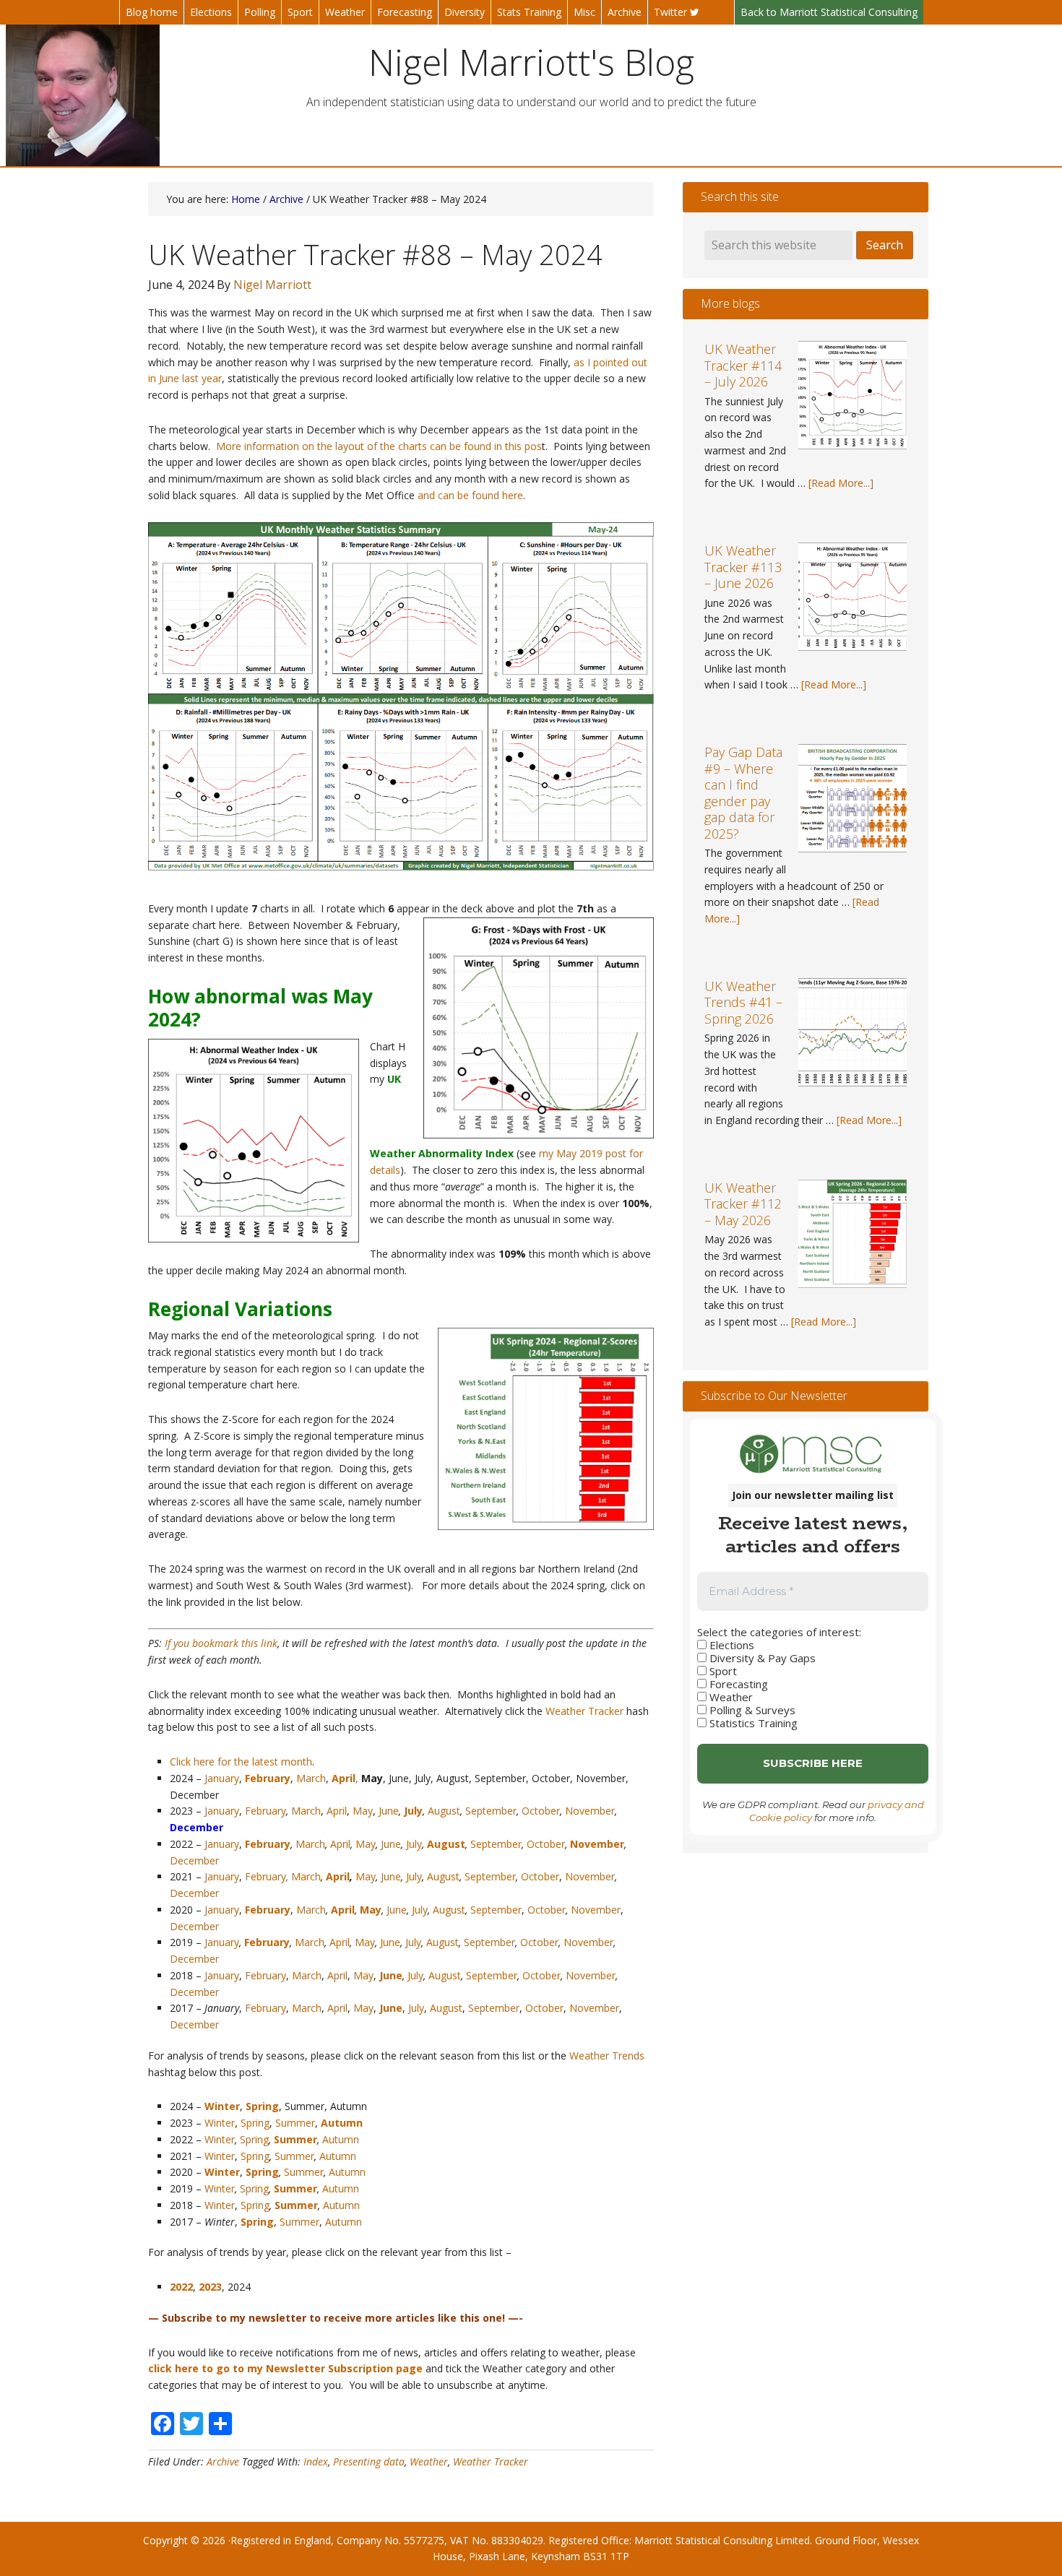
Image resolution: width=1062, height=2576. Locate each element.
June (389, 1811)
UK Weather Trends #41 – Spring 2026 (743, 1002)
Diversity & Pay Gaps (761, 1658)
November (590, 1811)
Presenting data (369, 2462)
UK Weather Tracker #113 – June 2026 (743, 567)
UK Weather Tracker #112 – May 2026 (743, 1204)
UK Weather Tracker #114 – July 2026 (743, 365)
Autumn (342, 2123)
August (444, 1811)
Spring (255, 2123)
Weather (429, 2462)
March (311, 1778)
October (541, 1811)
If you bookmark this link (221, 1643)
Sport (722, 1671)
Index (316, 2462)
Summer (295, 2123)
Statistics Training (752, 1723)
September (491, 1811)
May (363, 1811)
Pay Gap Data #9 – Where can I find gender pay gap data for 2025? (743, 793)
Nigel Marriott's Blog (531, 62)
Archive (223, 2462)
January (222, 1778)
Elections (730, 1645)
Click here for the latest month (241, 1762)
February (265, 1811)
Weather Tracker (584, 1711)
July (414, 1844)
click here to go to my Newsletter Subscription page (285, 2368)
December (194, 1860)
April (337, 1811)
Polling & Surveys (751, 1710)
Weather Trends (607, 2056)
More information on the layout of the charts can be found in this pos (379, 446)
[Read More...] (841, 483)
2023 (210, 2287)
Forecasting (737, 1684)
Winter (222, 2106)
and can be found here (470, 495)
